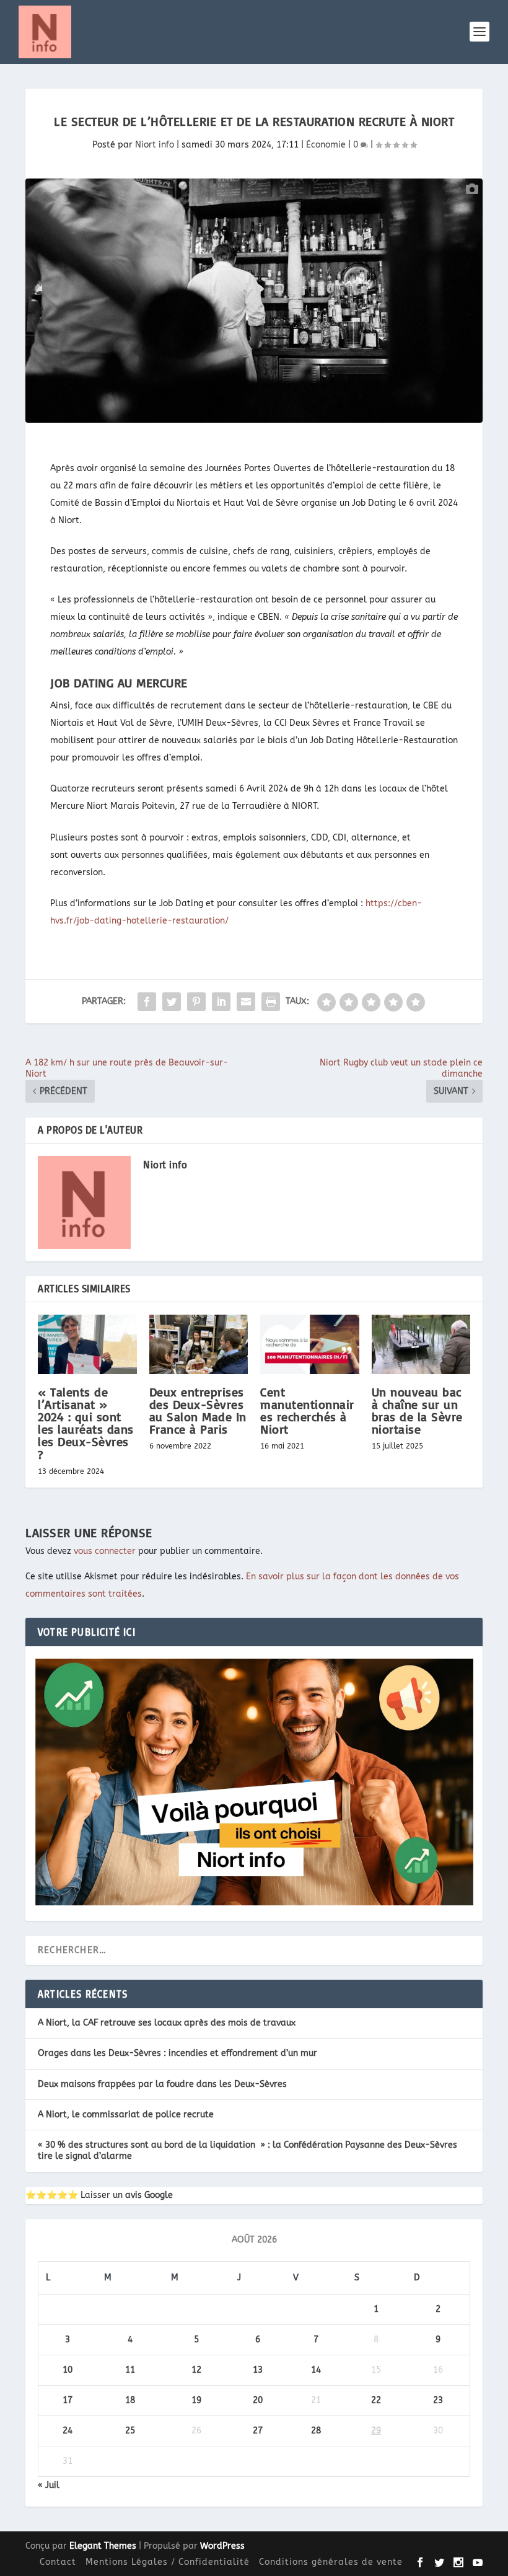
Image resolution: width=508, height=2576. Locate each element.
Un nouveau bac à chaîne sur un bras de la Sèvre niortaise (417, 1411)
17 (68, 2400)
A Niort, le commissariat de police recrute (126, 2115)
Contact (58, 2562)
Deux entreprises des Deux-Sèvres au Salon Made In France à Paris (198, 1411)
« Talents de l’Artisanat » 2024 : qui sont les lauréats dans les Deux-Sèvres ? (86, 1423)
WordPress (222, 2546)
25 (130, 2431)
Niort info (155, 145)
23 (438, 2400)
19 (196, 2400)
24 (68, 2431)
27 (258, 2431)
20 (258, 2400)
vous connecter (105, 1551)
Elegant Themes (103, 2546)
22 (376, 2400)
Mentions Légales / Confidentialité (168, 2562)
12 (196, 2370)
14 (316, 2370)
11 (130, 2370)
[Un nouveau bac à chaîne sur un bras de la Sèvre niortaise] (421, 1344)
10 (68, 2370)
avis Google (149, 2195)
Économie (326, 145)
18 (130, 2400)
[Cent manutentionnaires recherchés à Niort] (310, 1344)
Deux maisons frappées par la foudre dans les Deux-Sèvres (162, 2084)
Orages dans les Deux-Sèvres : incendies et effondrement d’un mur (177, 2053)
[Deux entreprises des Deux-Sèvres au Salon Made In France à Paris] (199, 1344)
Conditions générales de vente (331, 2562)
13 (258, 2370)
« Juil (49, 2485)
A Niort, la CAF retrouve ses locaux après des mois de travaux (167, 2023)
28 (316, 2431)
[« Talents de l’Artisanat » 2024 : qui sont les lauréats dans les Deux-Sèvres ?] (87, 1344)
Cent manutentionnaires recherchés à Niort (307, 1411)
